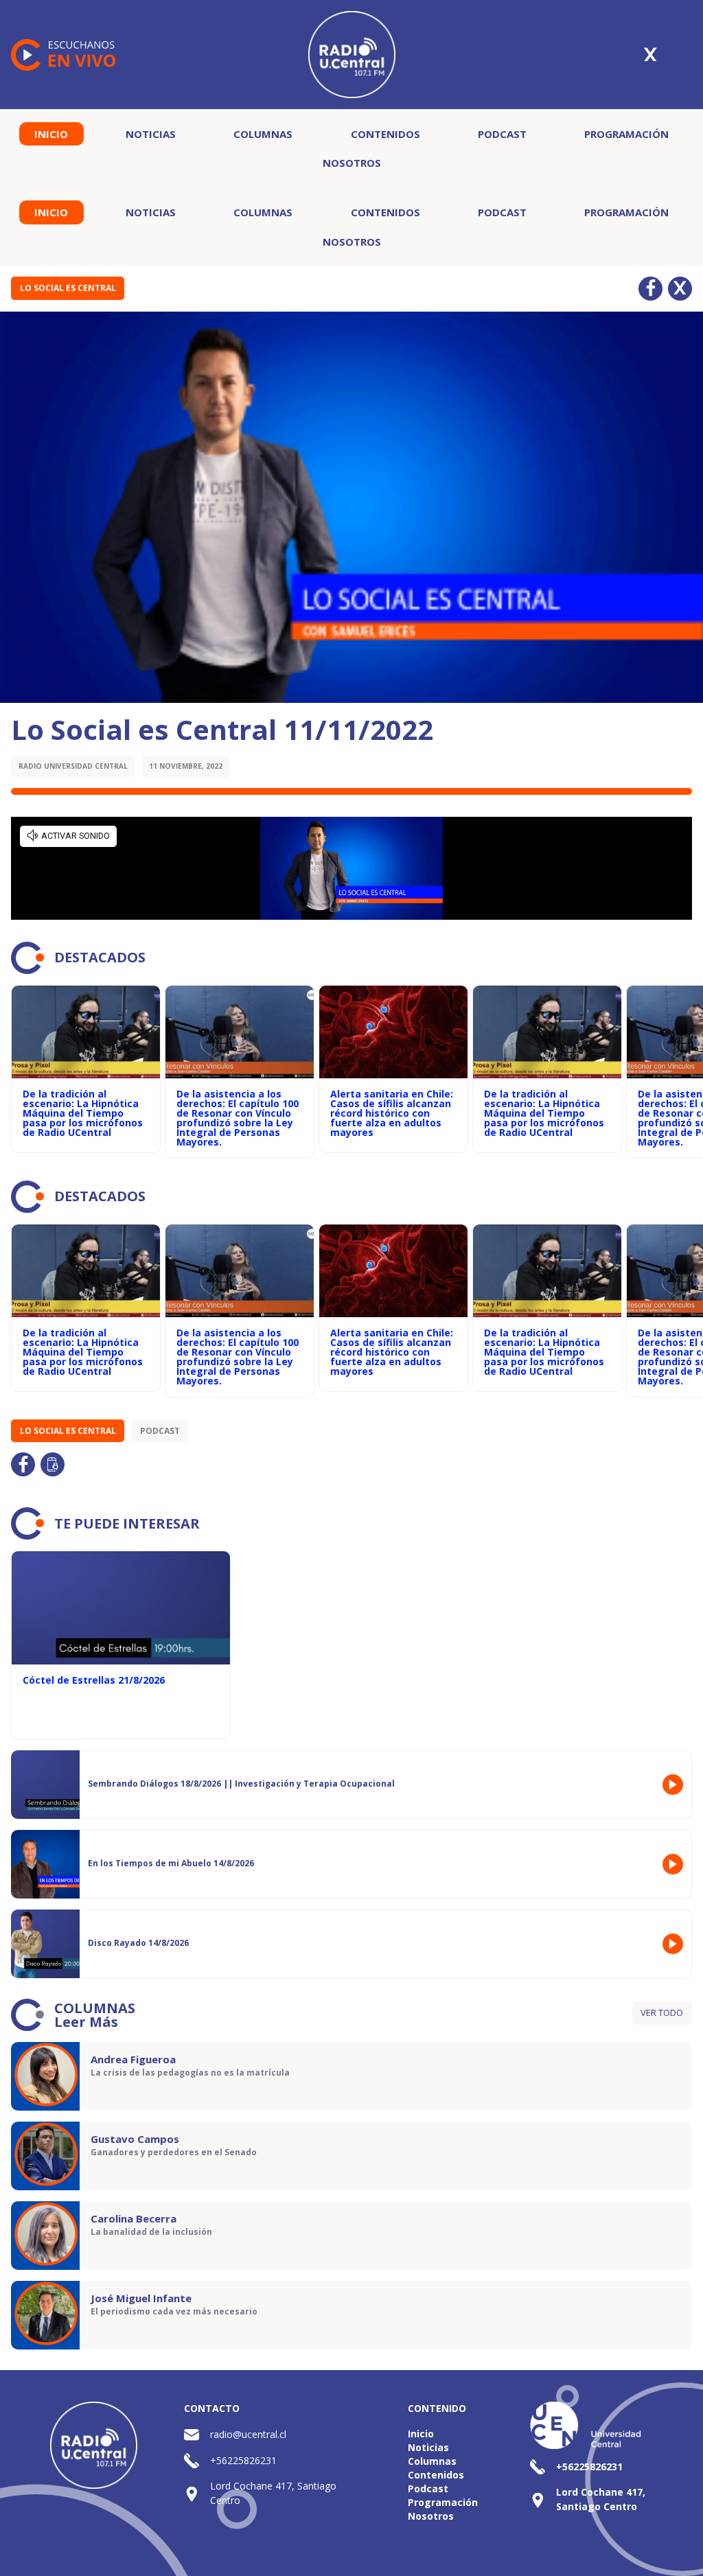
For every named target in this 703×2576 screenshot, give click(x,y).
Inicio (51, 134)
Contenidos (385, 134)
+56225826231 (243, 2460)
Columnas (263, 134)
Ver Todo (662, 2012)
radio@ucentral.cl (248, 2434)
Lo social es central (68, 288)
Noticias (151, 134)
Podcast (502, 134)
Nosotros (352, 163)
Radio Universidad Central (73, 766)
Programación (626, 134)
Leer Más (86, 2022)
